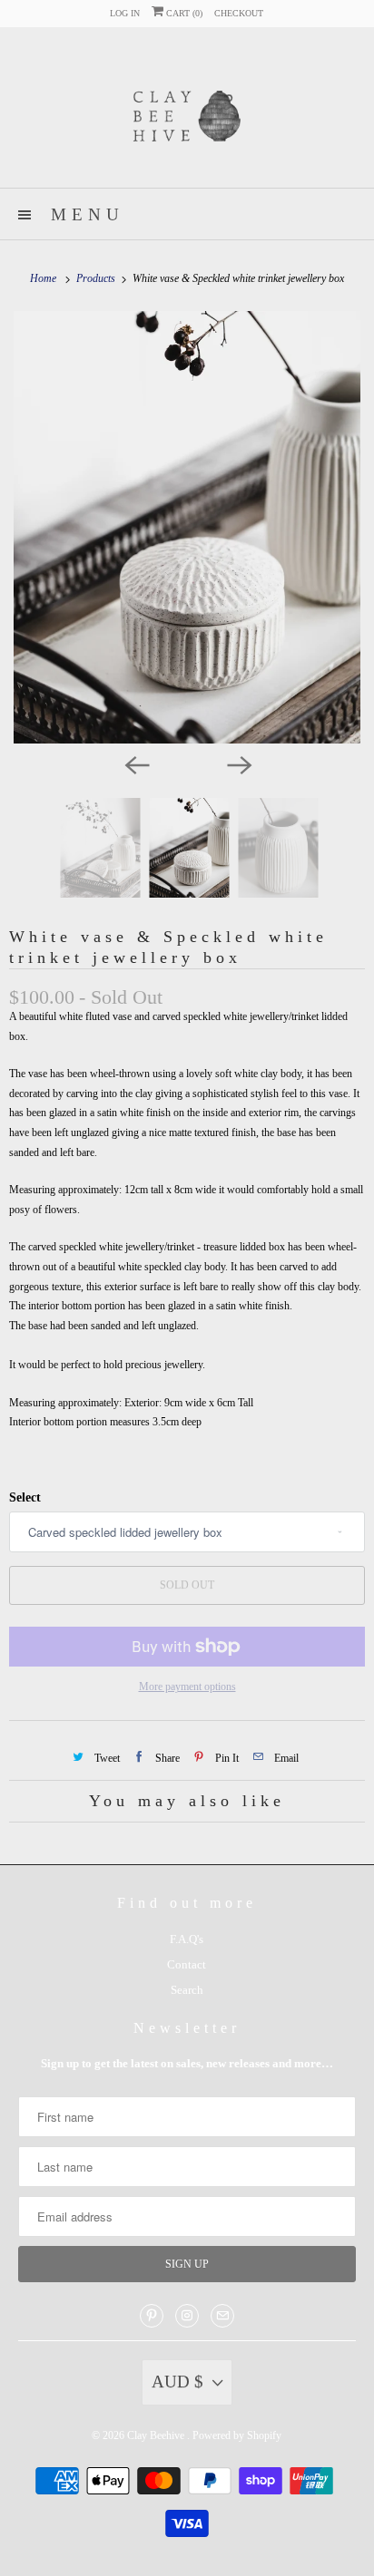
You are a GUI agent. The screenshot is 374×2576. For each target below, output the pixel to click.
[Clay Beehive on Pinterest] (152, 2316)
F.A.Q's (187, 1939)
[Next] (238, 763)
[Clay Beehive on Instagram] (187, 2316)
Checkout (239, 13)
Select (25, 1497)
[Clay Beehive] (187, 114)
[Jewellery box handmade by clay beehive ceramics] (187, 528)
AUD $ (177, 2382)
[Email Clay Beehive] (222, 2316)
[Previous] (136, 763)
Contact (187, 1964)
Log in (125, 13)
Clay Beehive (157, 2435)
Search (187, 1990)
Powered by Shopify (237, 2435)
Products (97, 278)
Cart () (183, 13)
